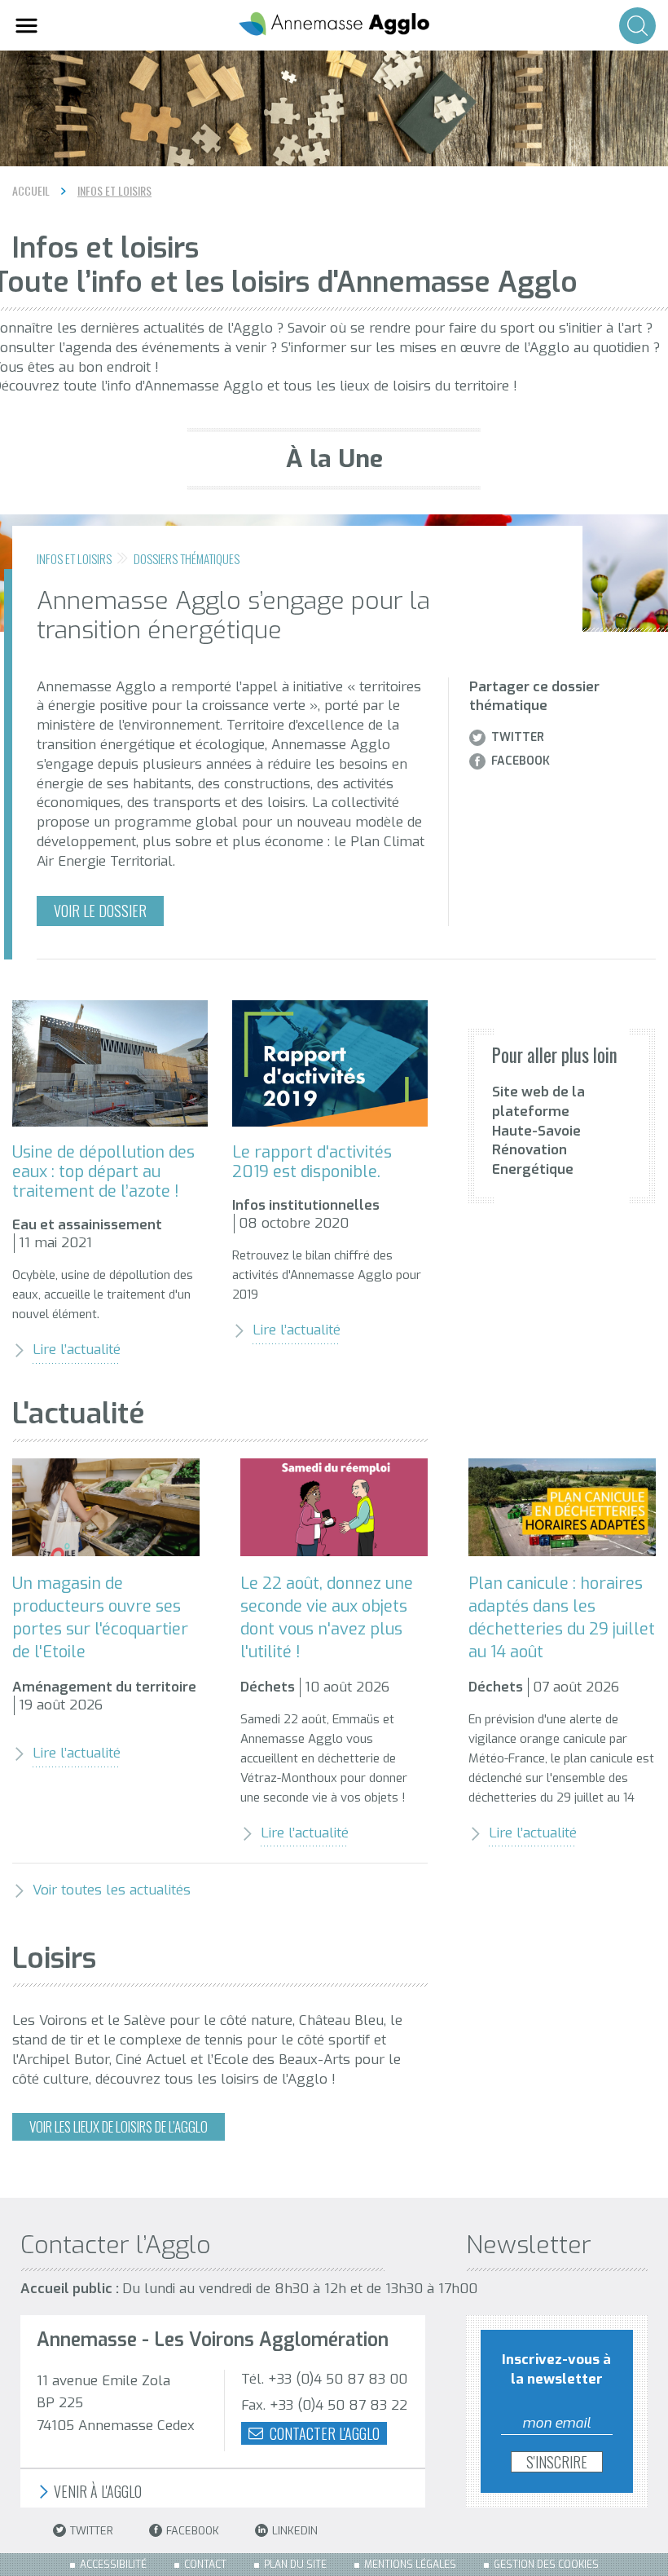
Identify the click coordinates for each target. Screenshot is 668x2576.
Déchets (268, 1687)
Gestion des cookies (546, 2565)
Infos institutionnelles (306, 1205)
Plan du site (295, 2565)
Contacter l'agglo (323, 2433)
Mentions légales (410, 2565)
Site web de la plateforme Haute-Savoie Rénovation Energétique (538, 1131)
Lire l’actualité (77, 1350)
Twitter (518, 738)
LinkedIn (295, 2531)
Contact (205, 2565)
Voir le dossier (100, 911)
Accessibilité (113, 2565)
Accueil (31, 190)
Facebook (521, 761)
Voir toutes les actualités (112, 1890)
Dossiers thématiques (187, 558)
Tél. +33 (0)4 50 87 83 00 (324, 2379)
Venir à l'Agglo (96, 2492)
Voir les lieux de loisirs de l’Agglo (119, 2126)
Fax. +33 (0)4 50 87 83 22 (324, 2405)
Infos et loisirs (114, 191)
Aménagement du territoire (104, 1687)
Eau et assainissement (87, 1225)
